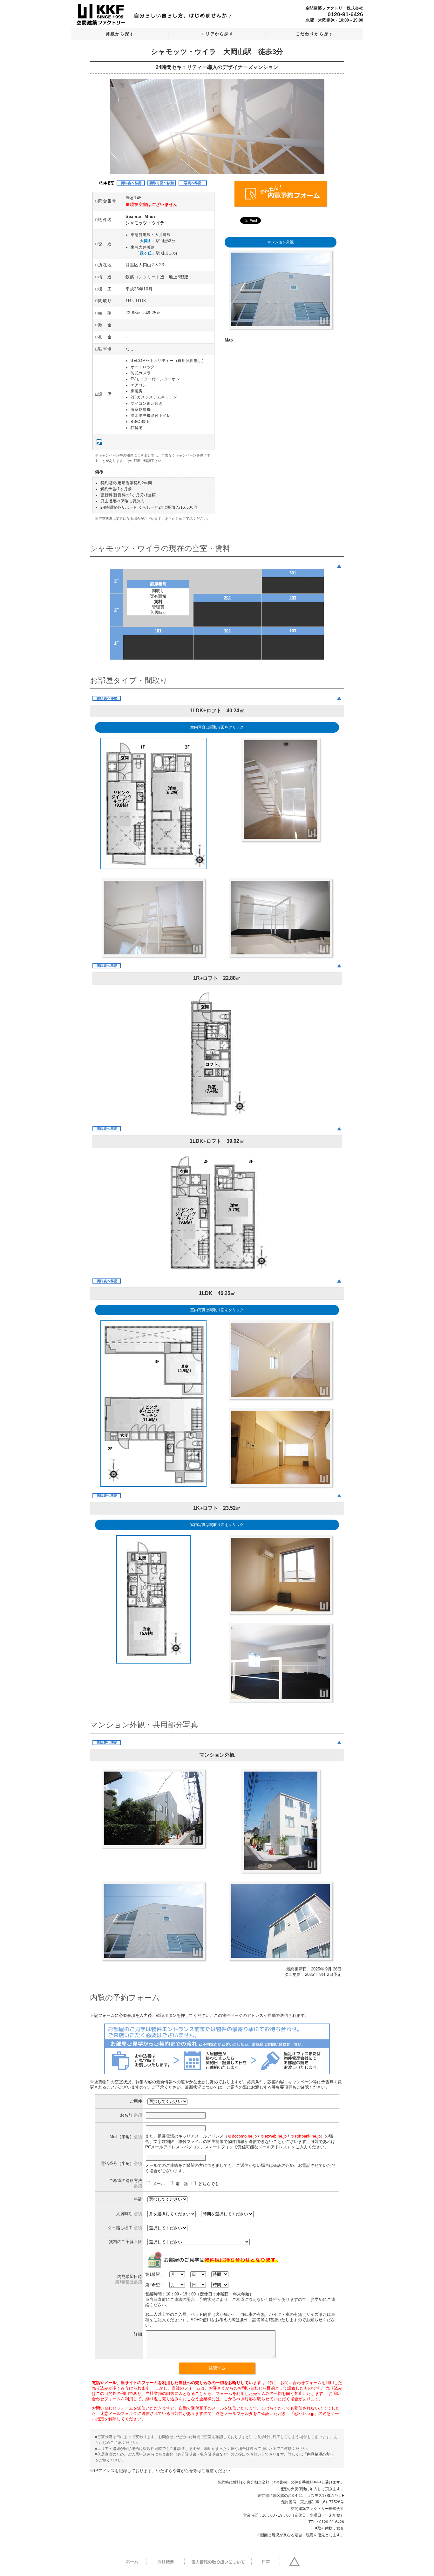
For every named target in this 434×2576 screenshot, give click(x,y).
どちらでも (209, 2184)
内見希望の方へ (320, 2454)
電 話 (182, 2184)
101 (158, 631)
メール (159, 2184)
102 (227, 631)
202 (227, 598)
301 (293, 573)
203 (293, 598)
